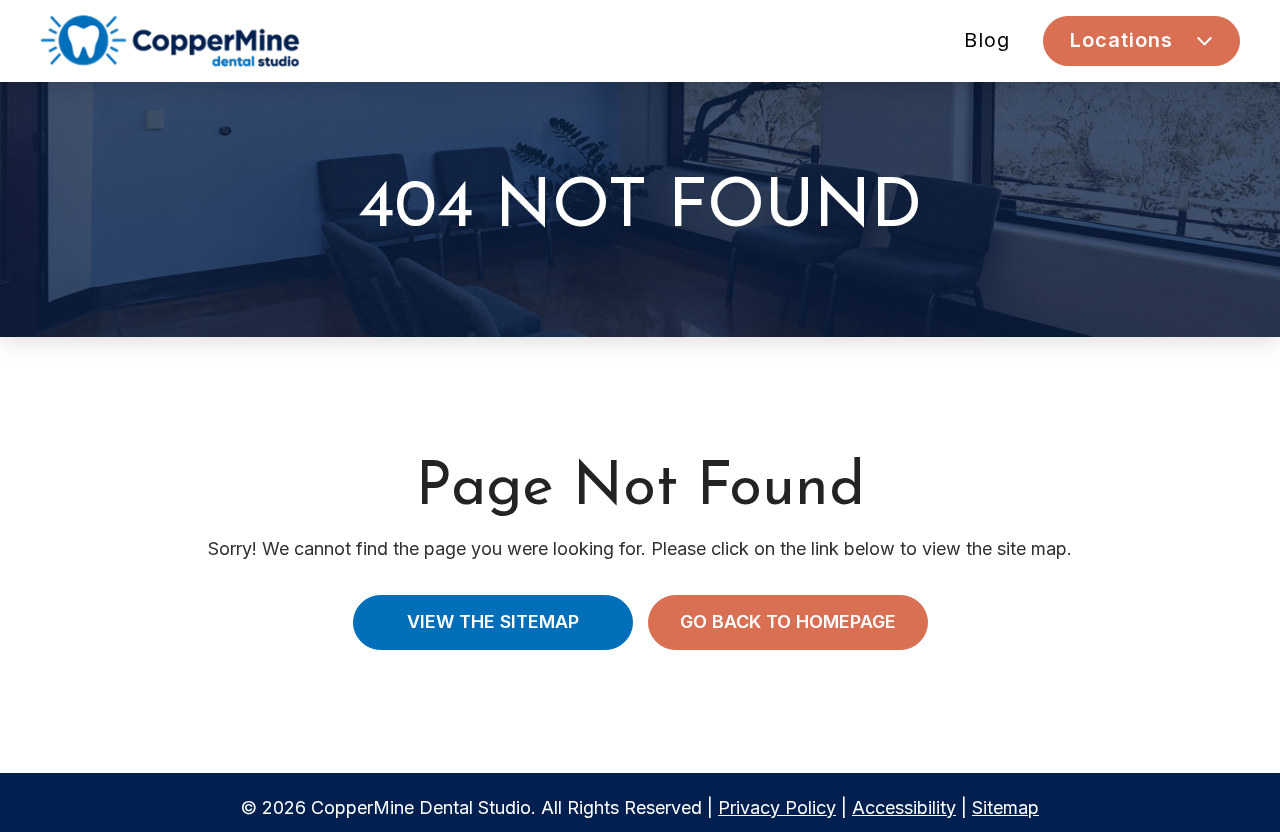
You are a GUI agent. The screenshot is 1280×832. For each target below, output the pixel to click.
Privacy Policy (777, 807)
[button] (1141, 41)
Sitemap (1005, 807)
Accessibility (904, 807)
